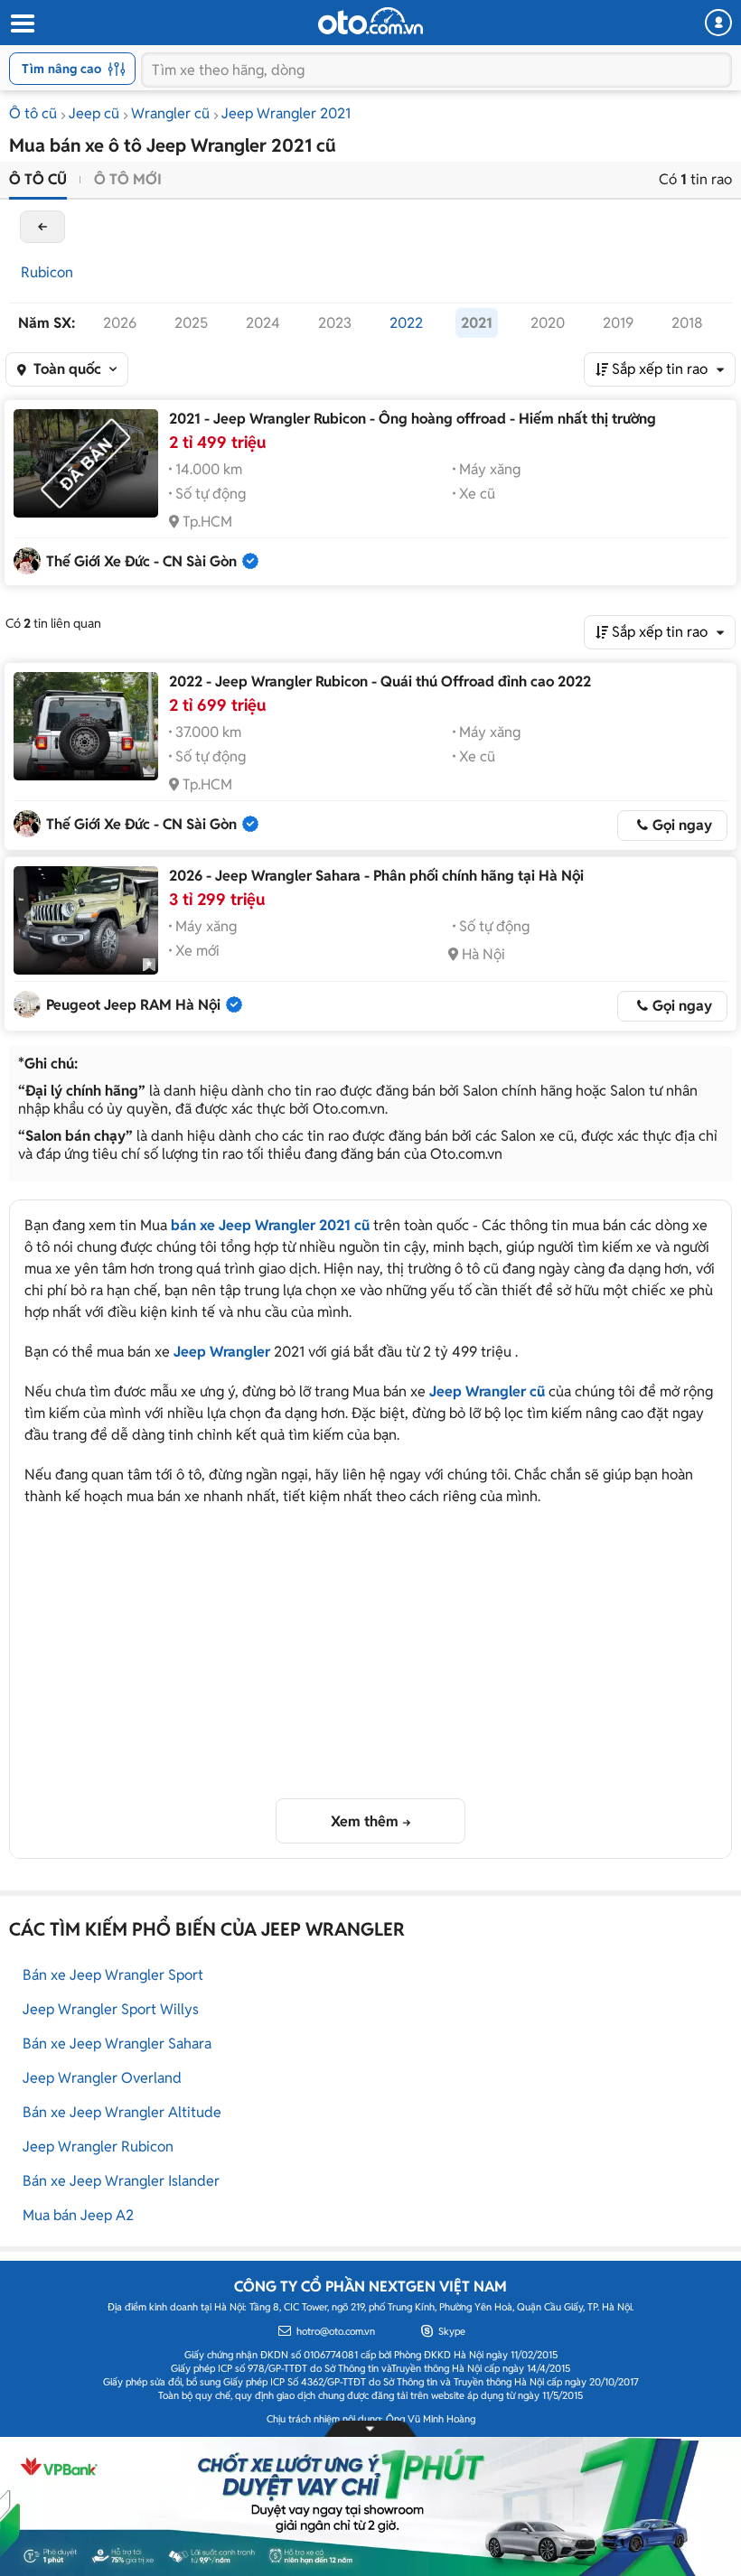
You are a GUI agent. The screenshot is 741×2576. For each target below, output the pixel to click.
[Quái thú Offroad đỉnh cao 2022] (86, 726)
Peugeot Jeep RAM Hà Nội (133, 1005)
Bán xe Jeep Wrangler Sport (113, 1975)
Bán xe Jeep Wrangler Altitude (122, 2112)
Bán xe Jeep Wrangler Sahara (117, 2044)
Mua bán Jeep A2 (78, 2215)
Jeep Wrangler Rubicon (98, 2147)
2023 (335, 323)
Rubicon (47, 272)
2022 (406, 323)
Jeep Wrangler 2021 (286, 113)
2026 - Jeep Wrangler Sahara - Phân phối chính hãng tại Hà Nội (376, 876)
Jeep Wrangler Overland (102, 2078)
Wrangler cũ (170, 113)
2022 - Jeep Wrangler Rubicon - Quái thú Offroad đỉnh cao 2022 (380, 681)
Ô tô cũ (33, 113)
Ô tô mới (128, 179)
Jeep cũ (94, 113)
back (42, 227)
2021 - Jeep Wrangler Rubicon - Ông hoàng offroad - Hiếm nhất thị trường (413, 419)
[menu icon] (22, 24)
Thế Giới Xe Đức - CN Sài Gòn (141, 561)
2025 (191, 323)
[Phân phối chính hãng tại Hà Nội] (86, 920)
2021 (477, 323)
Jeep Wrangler (222, 1352)
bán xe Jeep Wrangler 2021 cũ (270, 1225)
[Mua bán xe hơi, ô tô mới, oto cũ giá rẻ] (370, 21)
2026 (120, 323)
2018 (687, 323)
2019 (618, 323)
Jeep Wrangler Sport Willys (111, 2009)
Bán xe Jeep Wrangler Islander (121, 2181)
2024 (263, 323)
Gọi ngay (682, 825)
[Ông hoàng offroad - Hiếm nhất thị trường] (86, 463)
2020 (548, 323)
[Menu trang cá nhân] (718, 23)
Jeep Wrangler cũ (487, 1391)
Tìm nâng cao (61, 69)
